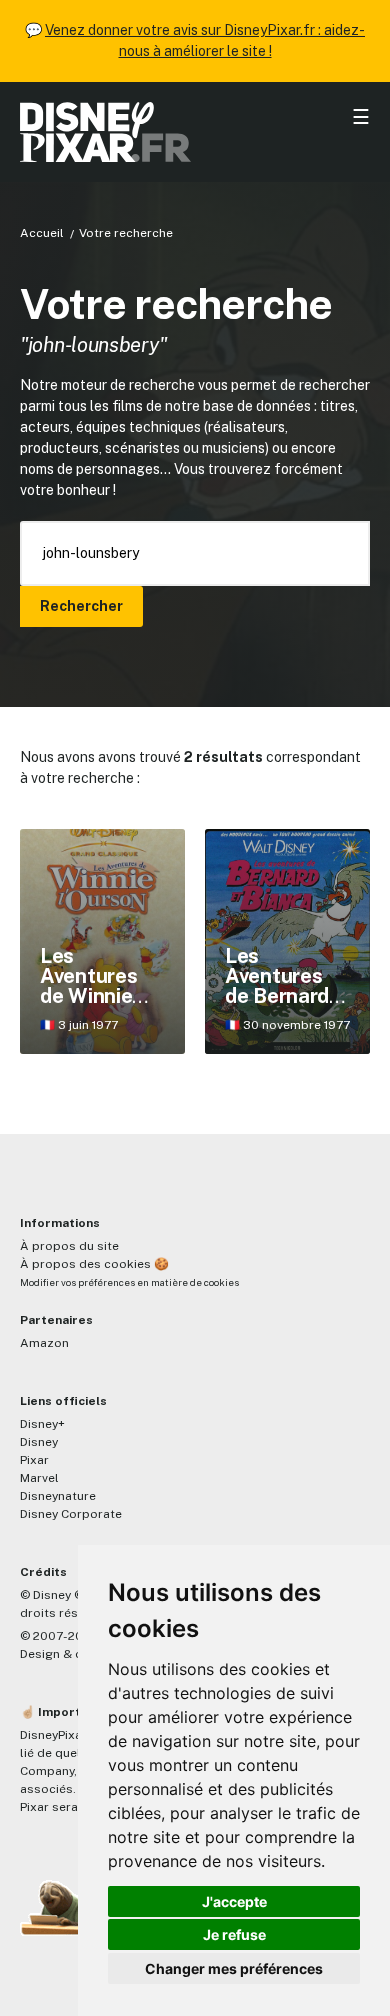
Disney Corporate (71, 1514)
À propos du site (69, 1246)
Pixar (34, 1460)
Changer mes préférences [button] (234, 1968)
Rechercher (81, 606)
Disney (39, 1442)
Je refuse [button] (234, 1934)
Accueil (42, 233)
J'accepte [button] (234, 1901)
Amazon (44, 1343)
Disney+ (42, 1424)
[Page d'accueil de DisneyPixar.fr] (195, 132)
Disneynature (58, 1496)
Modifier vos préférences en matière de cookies (129, 1282)
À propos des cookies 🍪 (94, 1264)
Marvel (39, 1478)
